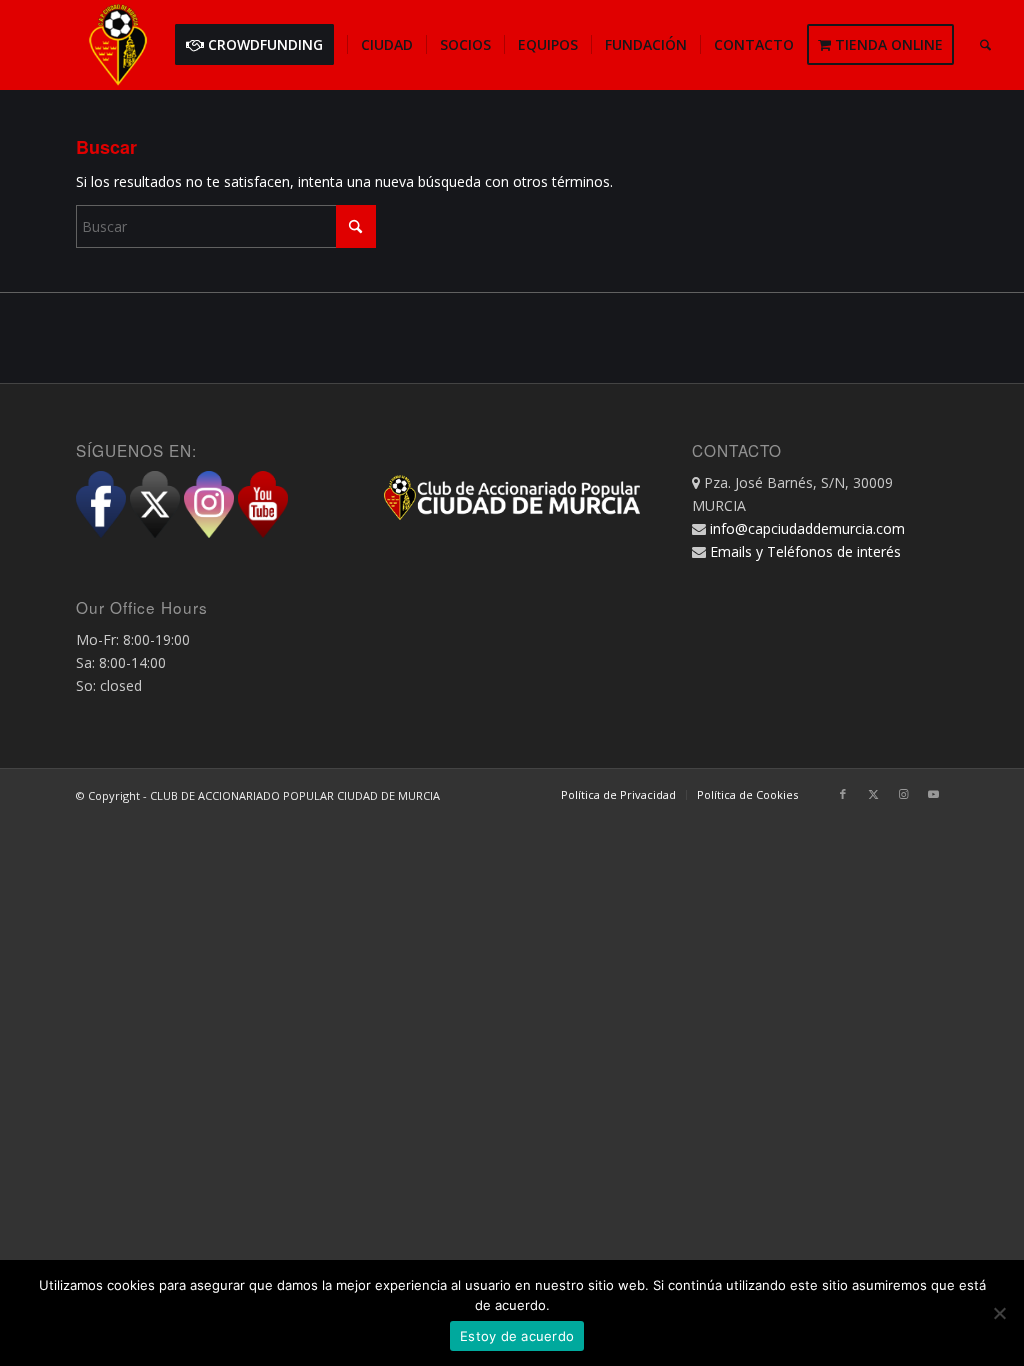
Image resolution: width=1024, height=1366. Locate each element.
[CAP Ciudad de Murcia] (118, 45)
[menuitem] (261, 45)
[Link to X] (873, 794)
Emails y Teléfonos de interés (805, 551)
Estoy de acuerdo (517, 1336)
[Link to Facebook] (843, 794)
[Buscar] (985, 45)
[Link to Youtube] (933, 794)
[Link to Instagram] (903, 794)
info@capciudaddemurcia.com (807, 528)
